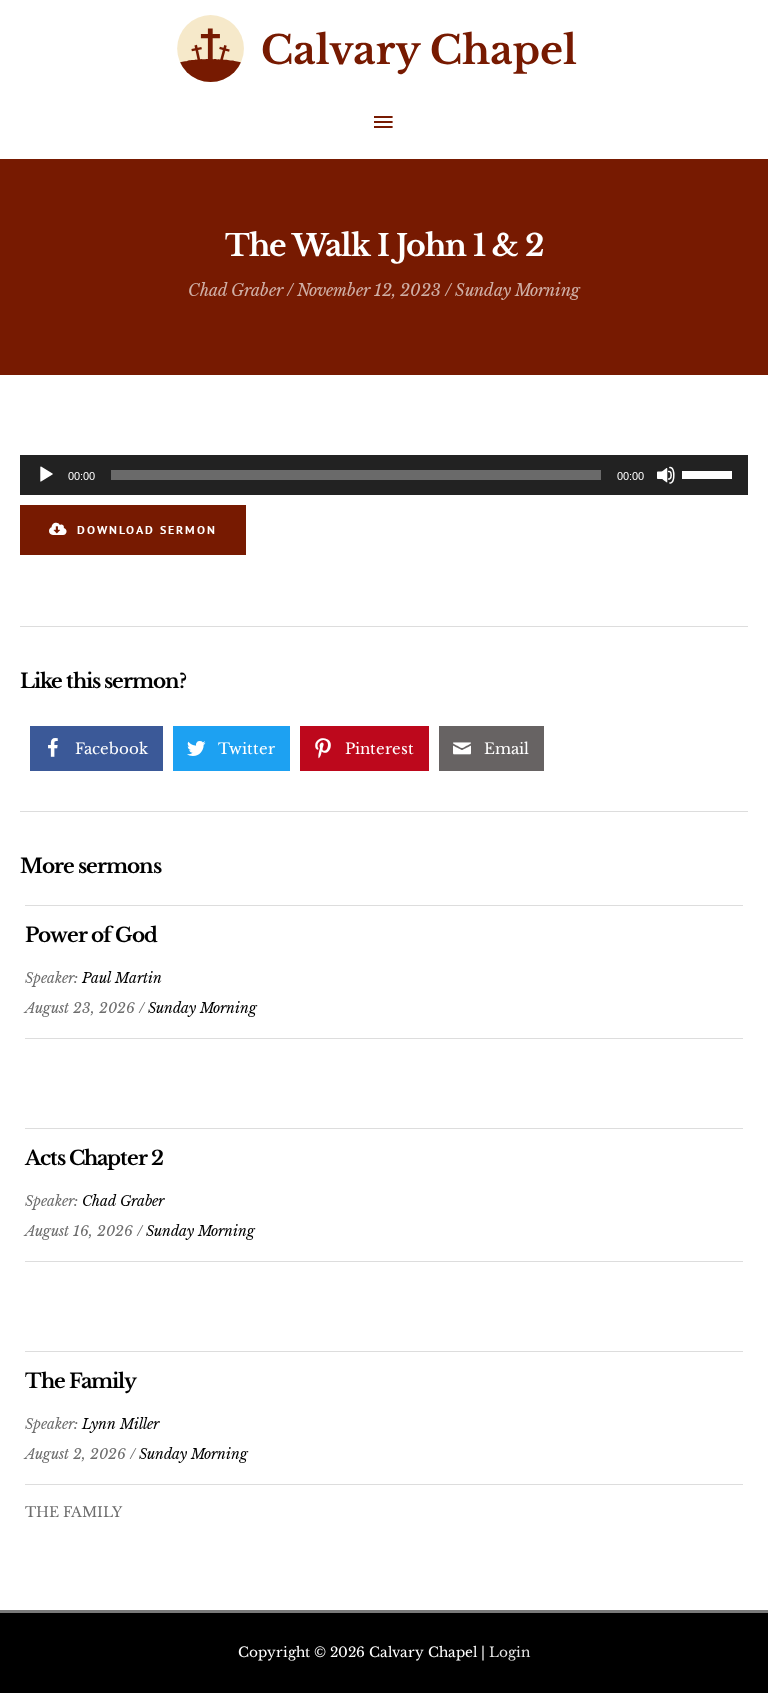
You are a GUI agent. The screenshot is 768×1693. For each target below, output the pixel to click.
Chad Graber (235, 290)
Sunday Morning (517, 290)
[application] (384, 475)
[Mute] (666, 475)
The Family (80, 1381)
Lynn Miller (120, 1424)
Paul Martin (122, 978)
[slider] (710, 473)
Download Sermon (147, 529)
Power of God (91, 935)
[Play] (46, 475)
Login (509, 1652)
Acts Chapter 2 (94, 1158)
